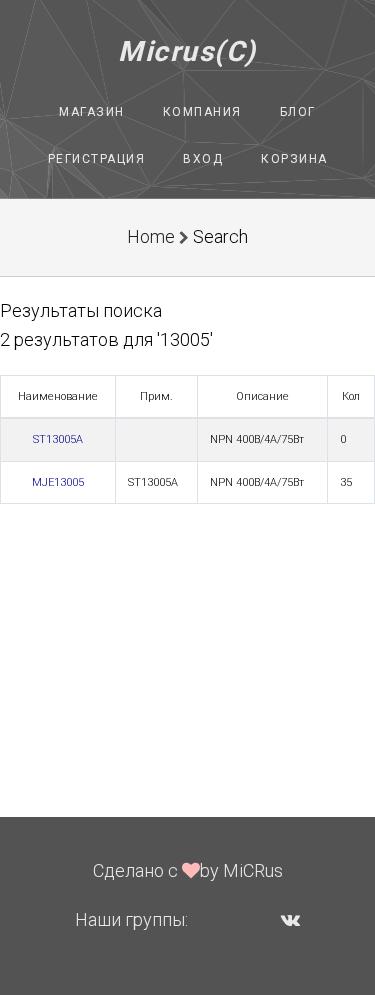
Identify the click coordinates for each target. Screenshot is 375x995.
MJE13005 (58, 482)
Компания (202, 112)
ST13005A (58, 439)
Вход (203, 159)
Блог (298, 112)
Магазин (92, 112)
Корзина (294, 159)
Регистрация (97, 159)
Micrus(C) (187, 51)
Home (151, 236)
